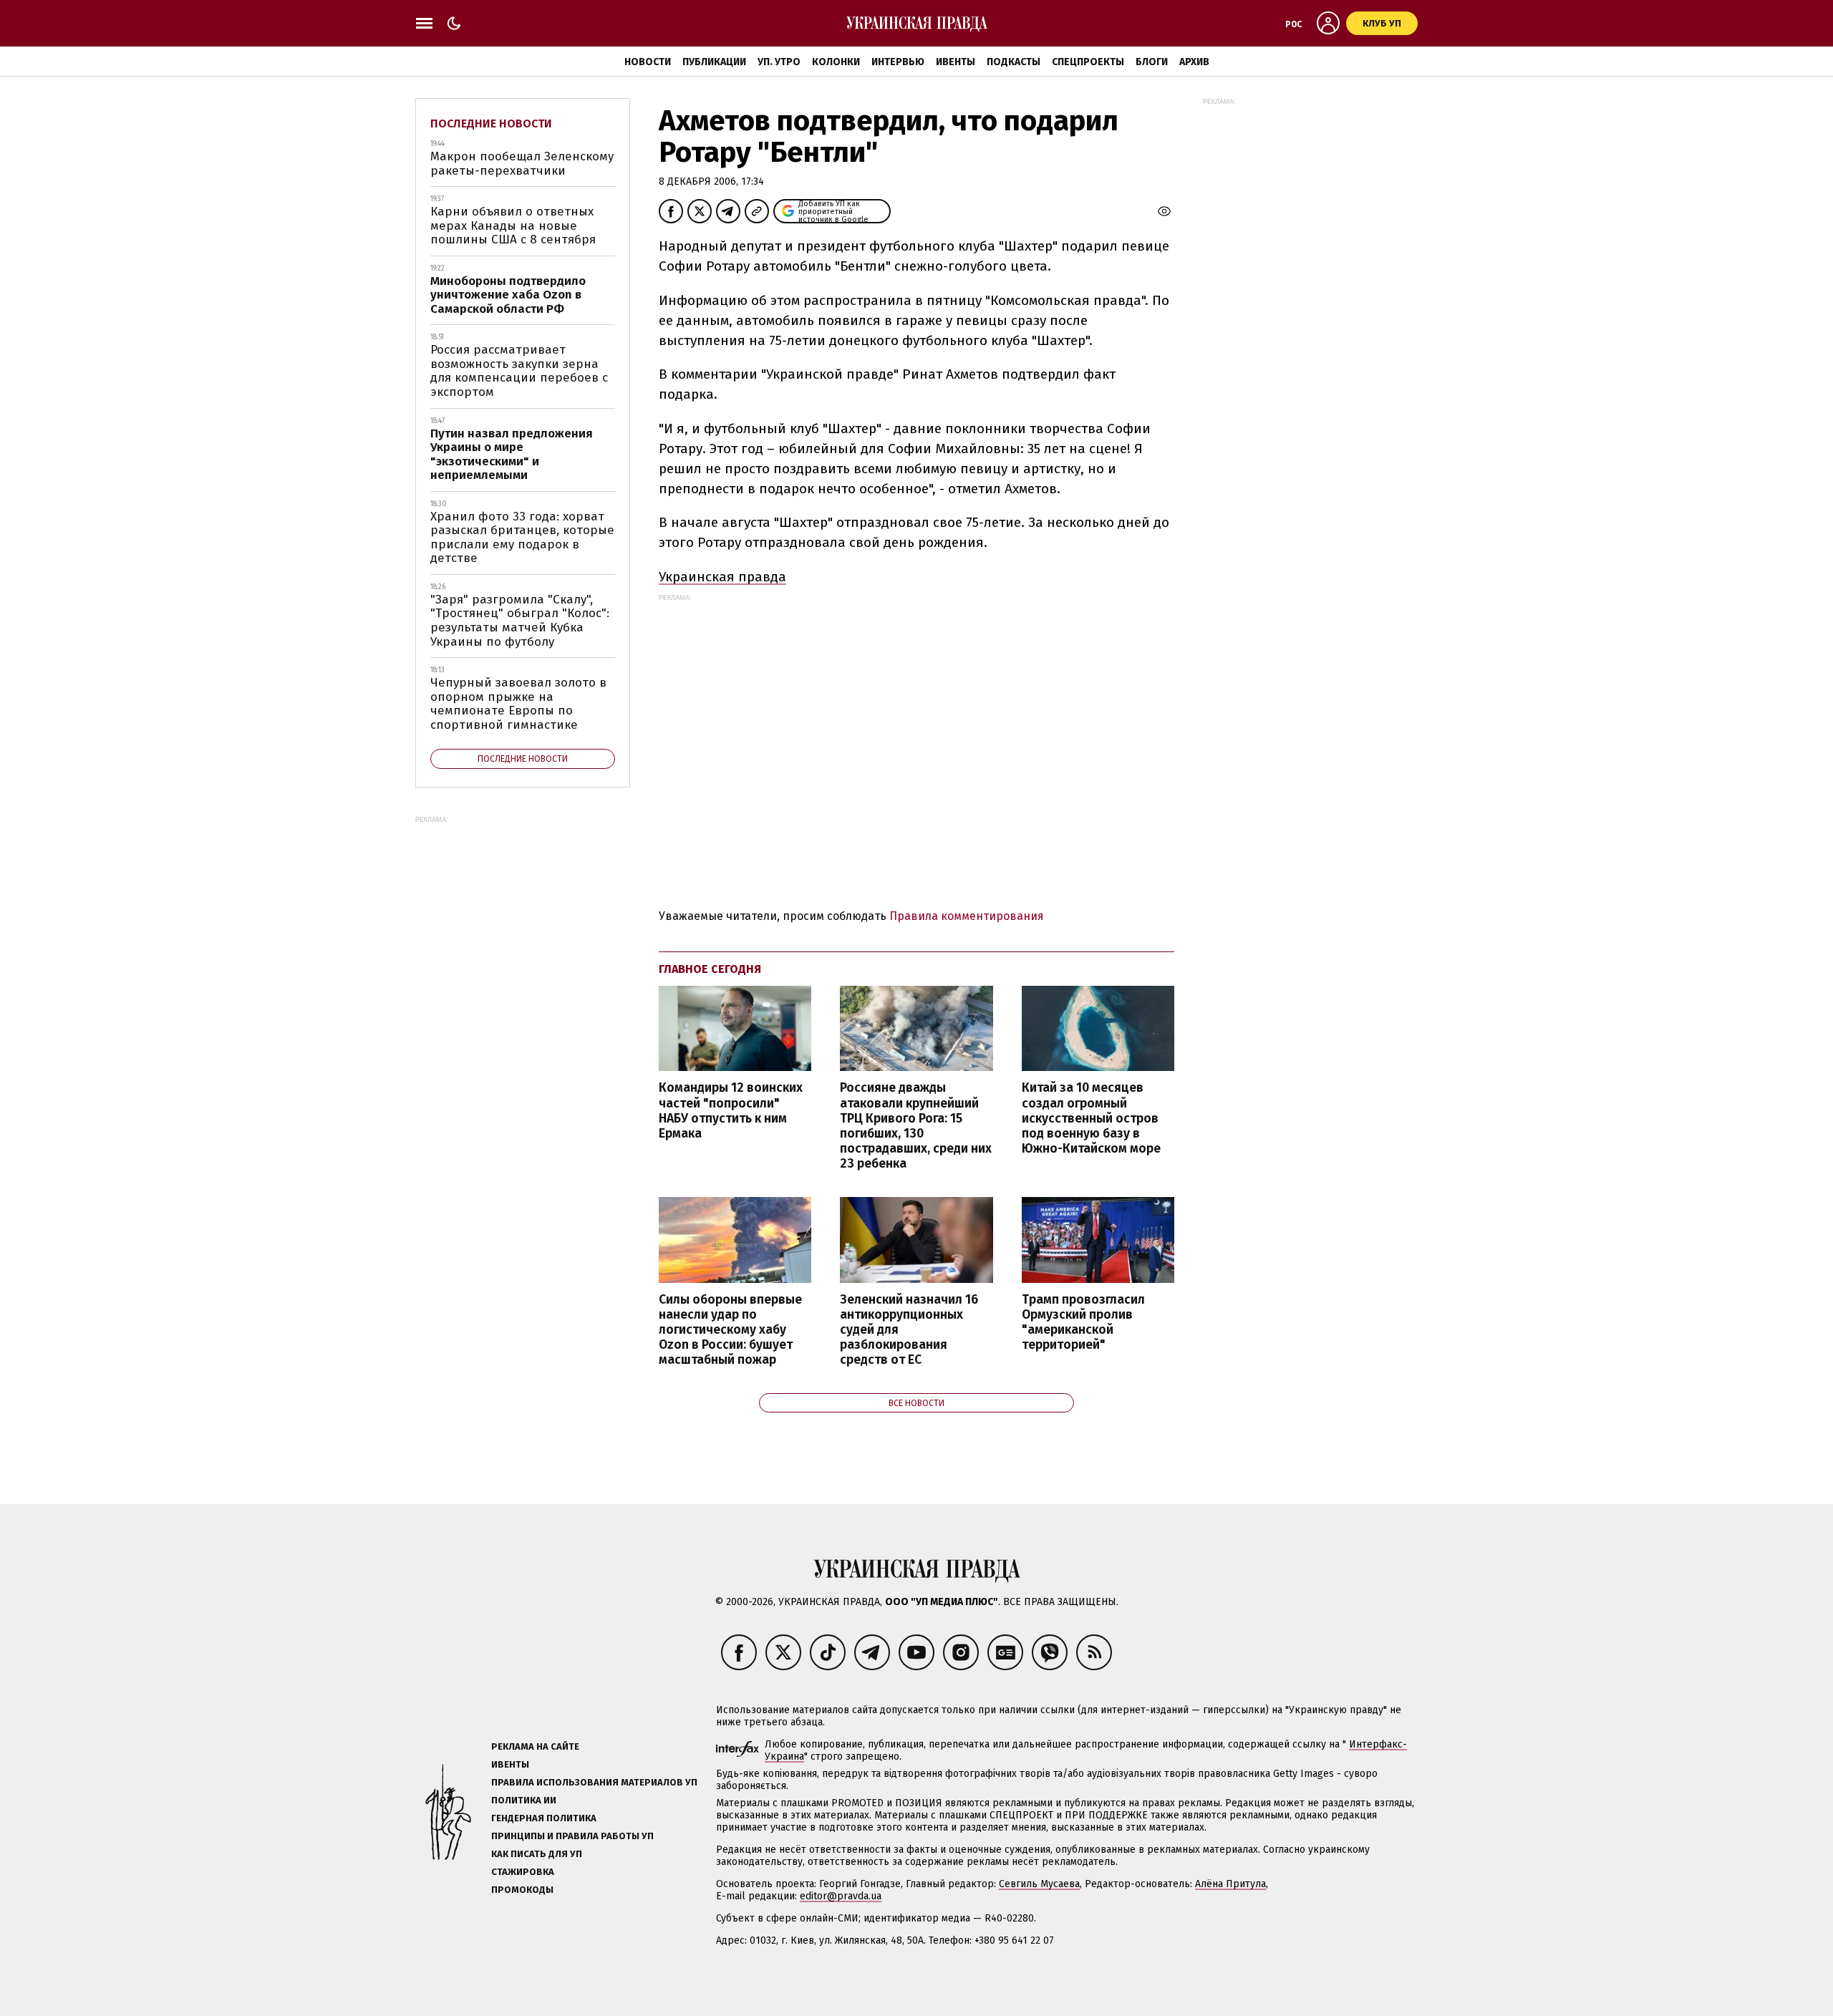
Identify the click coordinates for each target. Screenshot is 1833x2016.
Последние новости (491, 123)
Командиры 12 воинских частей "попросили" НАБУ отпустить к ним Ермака (731, 1110)
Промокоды (522, 1890)
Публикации (714, 62)
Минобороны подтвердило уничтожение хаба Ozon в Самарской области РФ (508, 295)
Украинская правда (722, 577)
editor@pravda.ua (841, 1896)
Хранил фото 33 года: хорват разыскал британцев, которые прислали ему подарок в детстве (522, 538)
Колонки (836, 62)
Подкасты (1014, 62)
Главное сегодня (710, 969)
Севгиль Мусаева (1039, 1884)
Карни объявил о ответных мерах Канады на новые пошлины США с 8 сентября (513, 226)
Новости (648, 62)
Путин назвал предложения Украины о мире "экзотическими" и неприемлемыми (512, 455)
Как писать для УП (537, 1854)
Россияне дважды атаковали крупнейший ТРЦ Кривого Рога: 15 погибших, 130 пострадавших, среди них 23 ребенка (916, 1126)
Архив (1194, 62)
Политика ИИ (524, 1800)
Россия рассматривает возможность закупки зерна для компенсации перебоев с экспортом (519, 371)
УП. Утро (779, 62)
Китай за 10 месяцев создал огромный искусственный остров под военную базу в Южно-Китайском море (1091, 1118)
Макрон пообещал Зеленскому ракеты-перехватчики (522, 164)
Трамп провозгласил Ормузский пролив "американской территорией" (1083, 1322)
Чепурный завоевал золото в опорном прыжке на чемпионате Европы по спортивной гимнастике (518, 704)
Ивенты (956, 62)
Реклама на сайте (535, 1746)
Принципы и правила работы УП (572, 1836)
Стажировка (523, 1872)
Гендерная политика (544, 1818)
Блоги (1152, 62)
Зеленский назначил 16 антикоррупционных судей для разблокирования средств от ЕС (909, 1330)
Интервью (898, 62)
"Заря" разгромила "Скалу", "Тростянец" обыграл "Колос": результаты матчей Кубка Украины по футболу (520, 621)
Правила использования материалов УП (594, 1782)
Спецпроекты (1088, 62)
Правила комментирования (967, 916)
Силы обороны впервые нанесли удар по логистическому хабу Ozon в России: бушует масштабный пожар (730, 1330)
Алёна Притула (1230, 1884)
